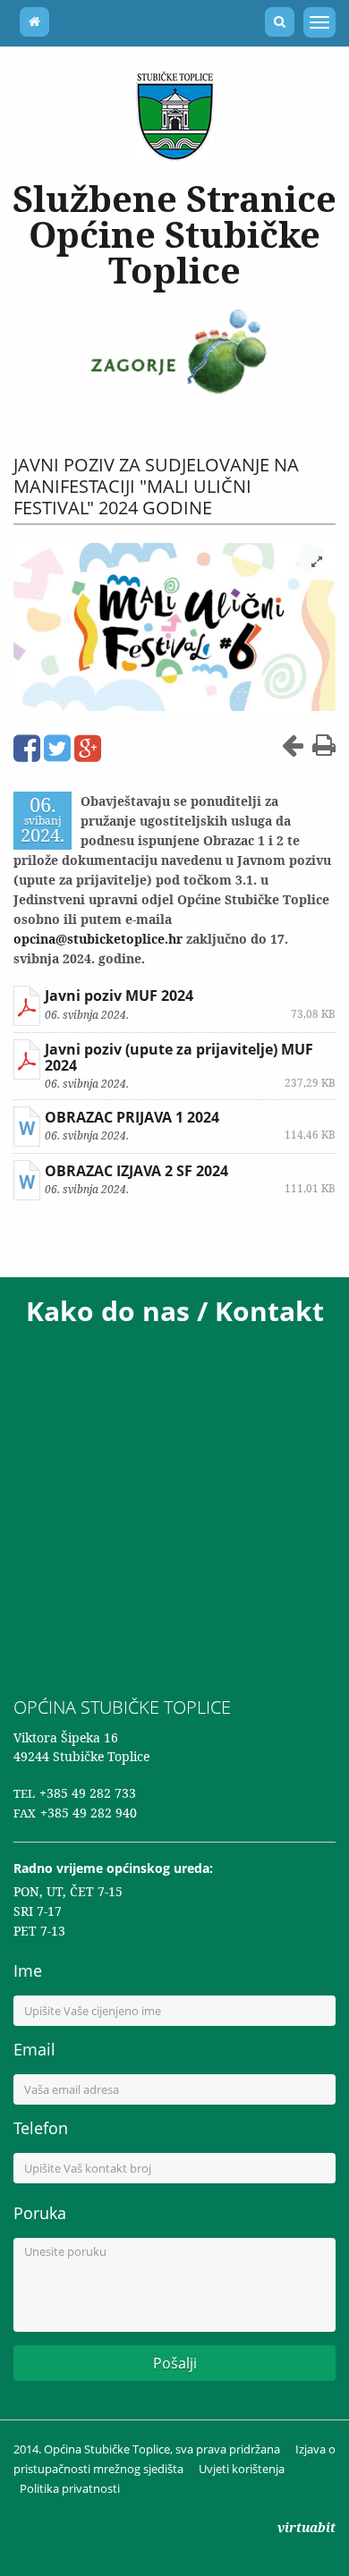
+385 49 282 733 (88, 1793)
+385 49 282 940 (89, 1813)
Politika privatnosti (70, 2488)
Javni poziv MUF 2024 (119, 996)
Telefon (41, 2128)
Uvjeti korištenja (242, 2469)
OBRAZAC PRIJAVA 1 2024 (132, 1117)
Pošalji (175, 2363)
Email (34, 2049)
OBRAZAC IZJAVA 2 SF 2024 (136, 1171)
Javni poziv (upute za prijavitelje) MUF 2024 (179, 1057)
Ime (28, 1970)
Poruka (40, 2213)
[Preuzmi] (27, 1006)
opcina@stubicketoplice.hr (98, 939)
